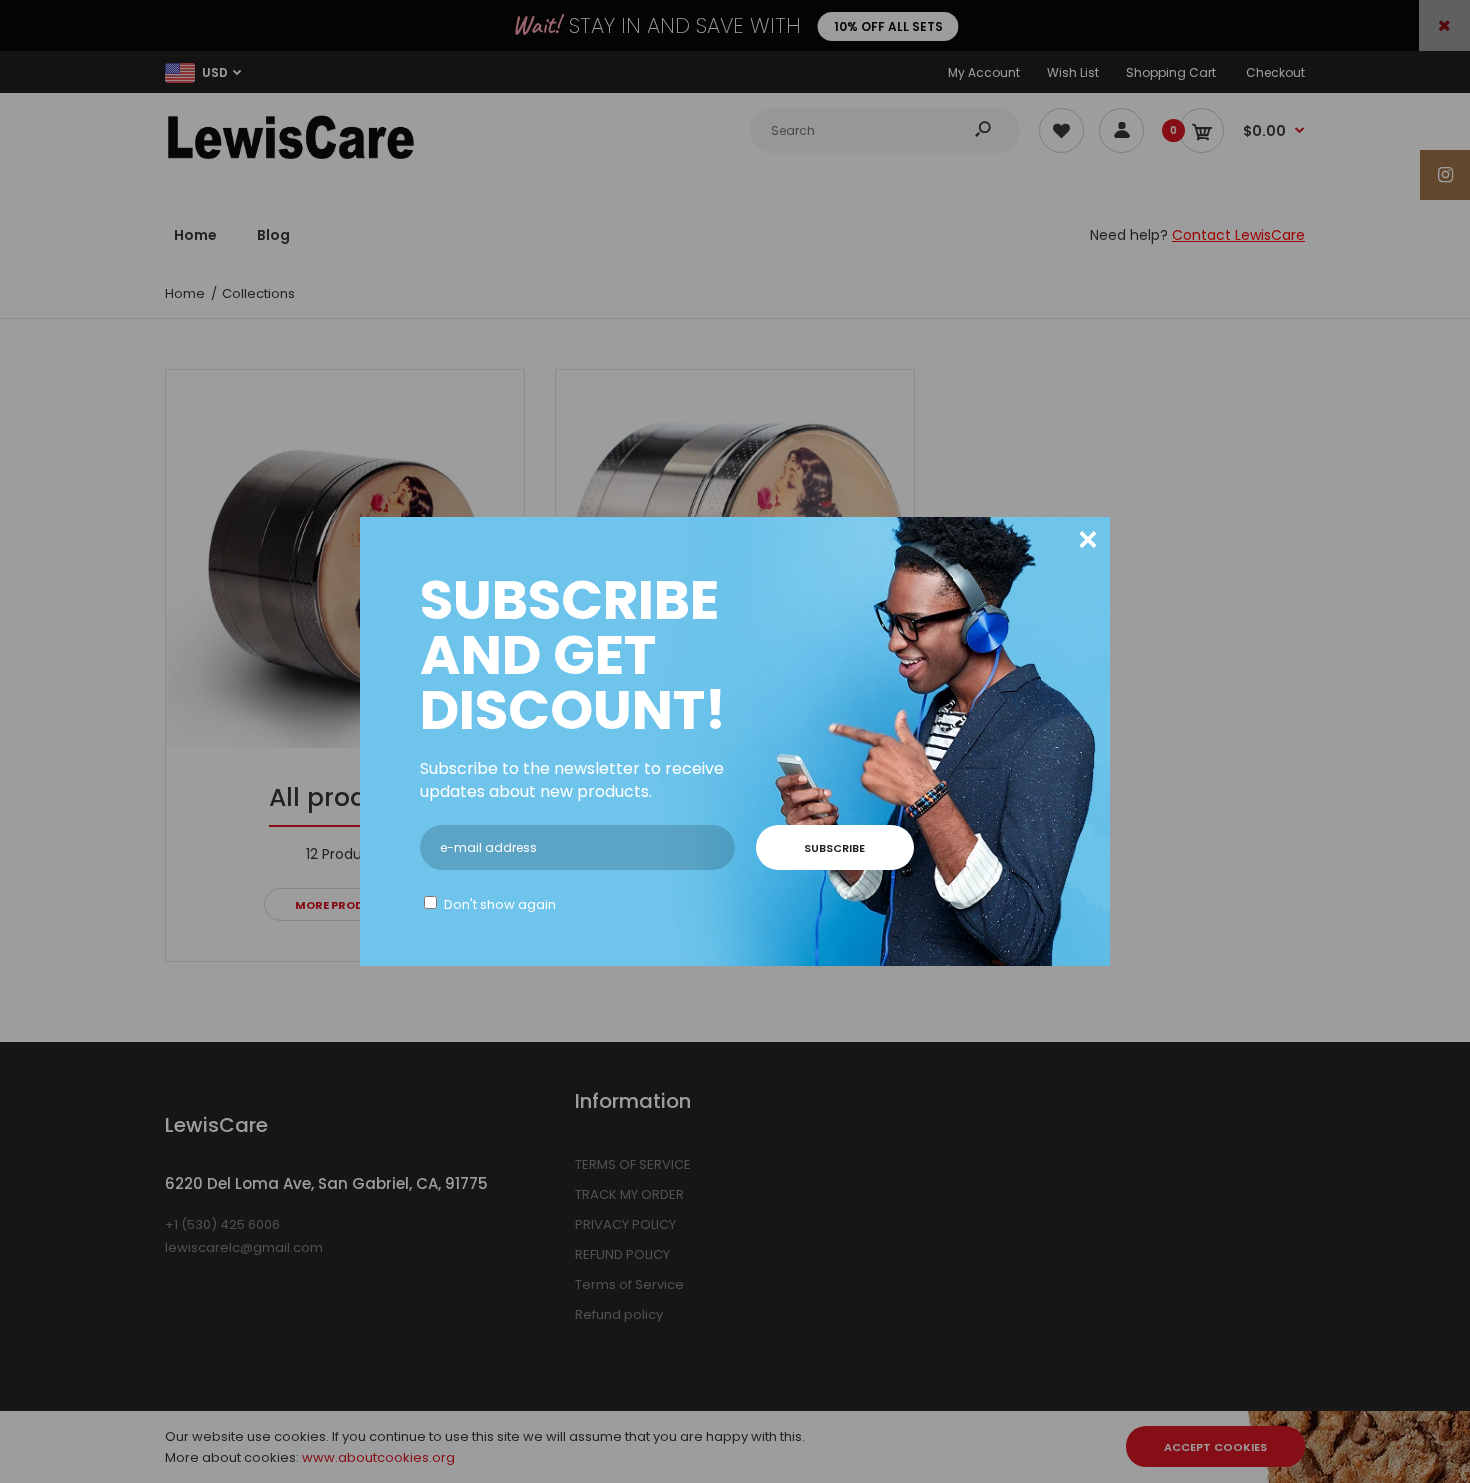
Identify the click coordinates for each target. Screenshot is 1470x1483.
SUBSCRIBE (834, 848)
